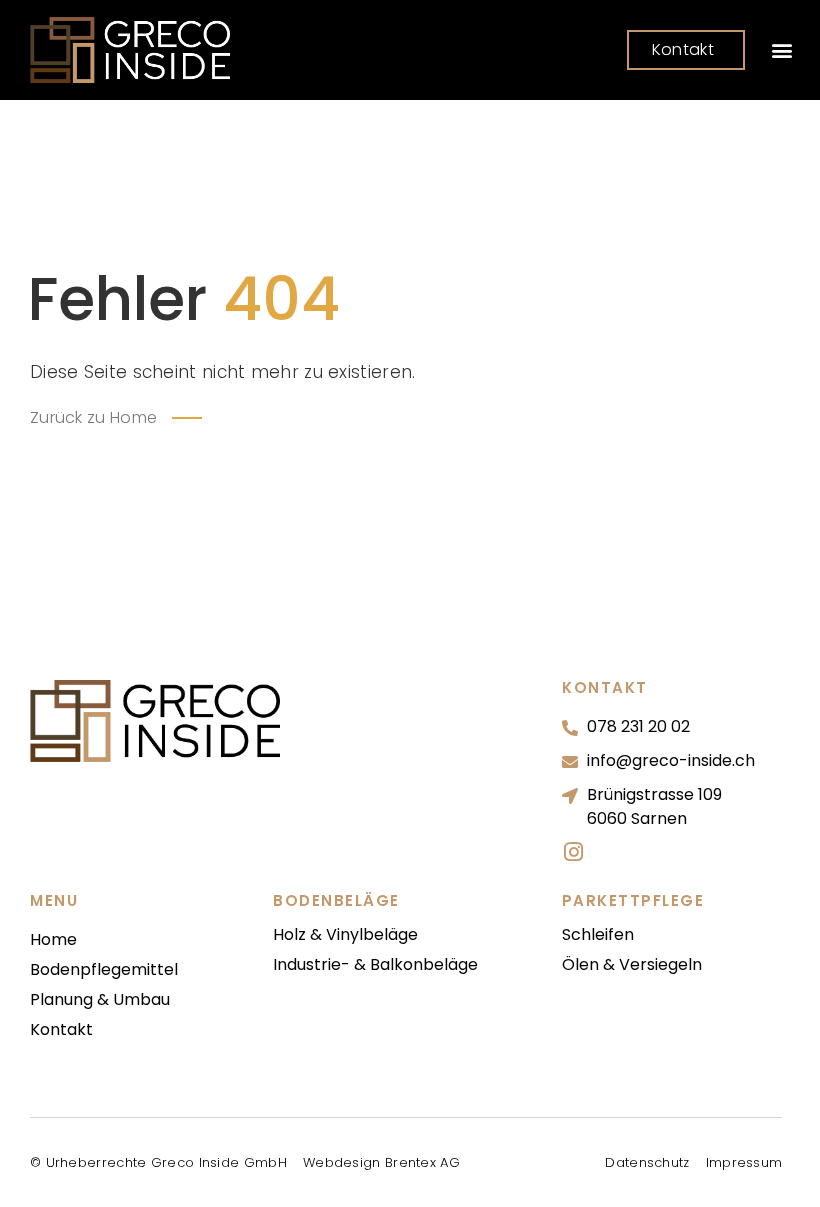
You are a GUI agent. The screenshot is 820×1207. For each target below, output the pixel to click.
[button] (781, 50)
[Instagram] (573, 852)
